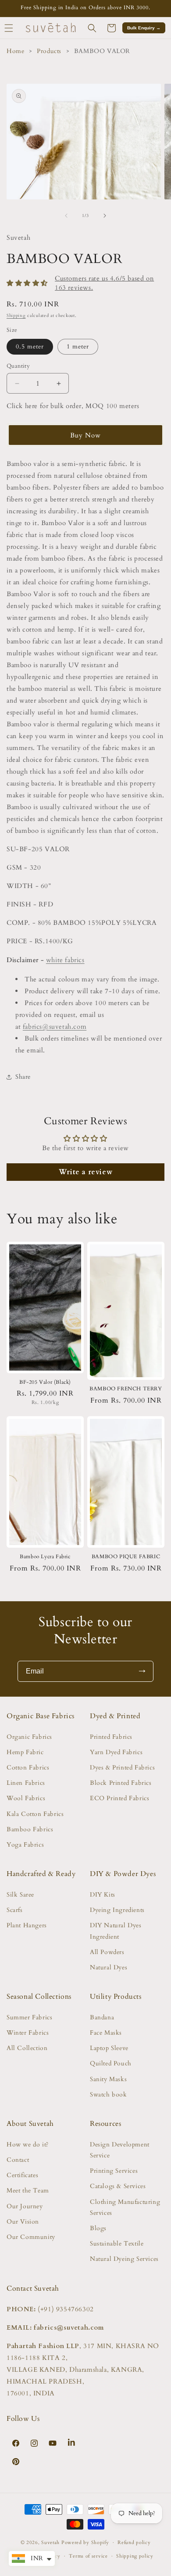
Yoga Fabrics (25, 1845)
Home (15, 51)
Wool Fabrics (26, 1798)
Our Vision (23, 2222)
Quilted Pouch (111, 2063)
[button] (92, 28)
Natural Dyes (109, 1967)
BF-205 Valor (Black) (45, 1382)
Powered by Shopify (85, 2542)
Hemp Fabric (25, 1752)
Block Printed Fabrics (121, 1783)
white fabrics (65, 960)
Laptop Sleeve (109, 2048)
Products (49, 51)
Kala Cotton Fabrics (35, 1814)
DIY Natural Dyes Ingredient (116, 1931)
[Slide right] (105, 216)
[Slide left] (66, 216)
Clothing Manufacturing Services (125, 2207)
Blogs (98, 2228)
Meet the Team (28, 2190)
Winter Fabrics (28, 2033)
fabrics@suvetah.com (55, 1027)
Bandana (102, 2017)
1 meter (78, 346)
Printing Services (114, 2171)
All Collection (27, 2048)
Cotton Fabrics (28, 1768)
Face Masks (106, 2033)
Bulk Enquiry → (144, 28)
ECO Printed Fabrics (119, 1798)
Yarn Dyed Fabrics (116, 1752)
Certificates (22, 2175)
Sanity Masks (108, 2079)
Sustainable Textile (117, 2244)
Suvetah (50, 2542)
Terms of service (88, 2556)
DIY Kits (103, 1895)
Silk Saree (20, 1895)
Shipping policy (135, 2556)
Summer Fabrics (29, 2017)
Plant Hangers (27, 1925)
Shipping (16, 316)
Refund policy (134, 2542)
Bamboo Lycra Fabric (45, 1557)
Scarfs (15, 1910)
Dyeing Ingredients (117, 1910)
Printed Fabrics (111, 1737)
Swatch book (109, 2095)
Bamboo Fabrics (30, 1829)
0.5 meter (30, 346)
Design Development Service (120, 2150)
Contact (18, 2160)
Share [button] (23, 1077)
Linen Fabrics (26, 1783)
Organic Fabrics (29, 1737)
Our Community (31, 2237)
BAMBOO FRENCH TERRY (126, 1389)
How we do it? (28, 2144)
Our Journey (25, 2206)
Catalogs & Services (118, 2186)
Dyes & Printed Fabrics (122, 1768)
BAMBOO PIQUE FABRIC (126, 1557)
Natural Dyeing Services (124, 2259)
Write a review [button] (85, 1172)
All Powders (107, 1952)
